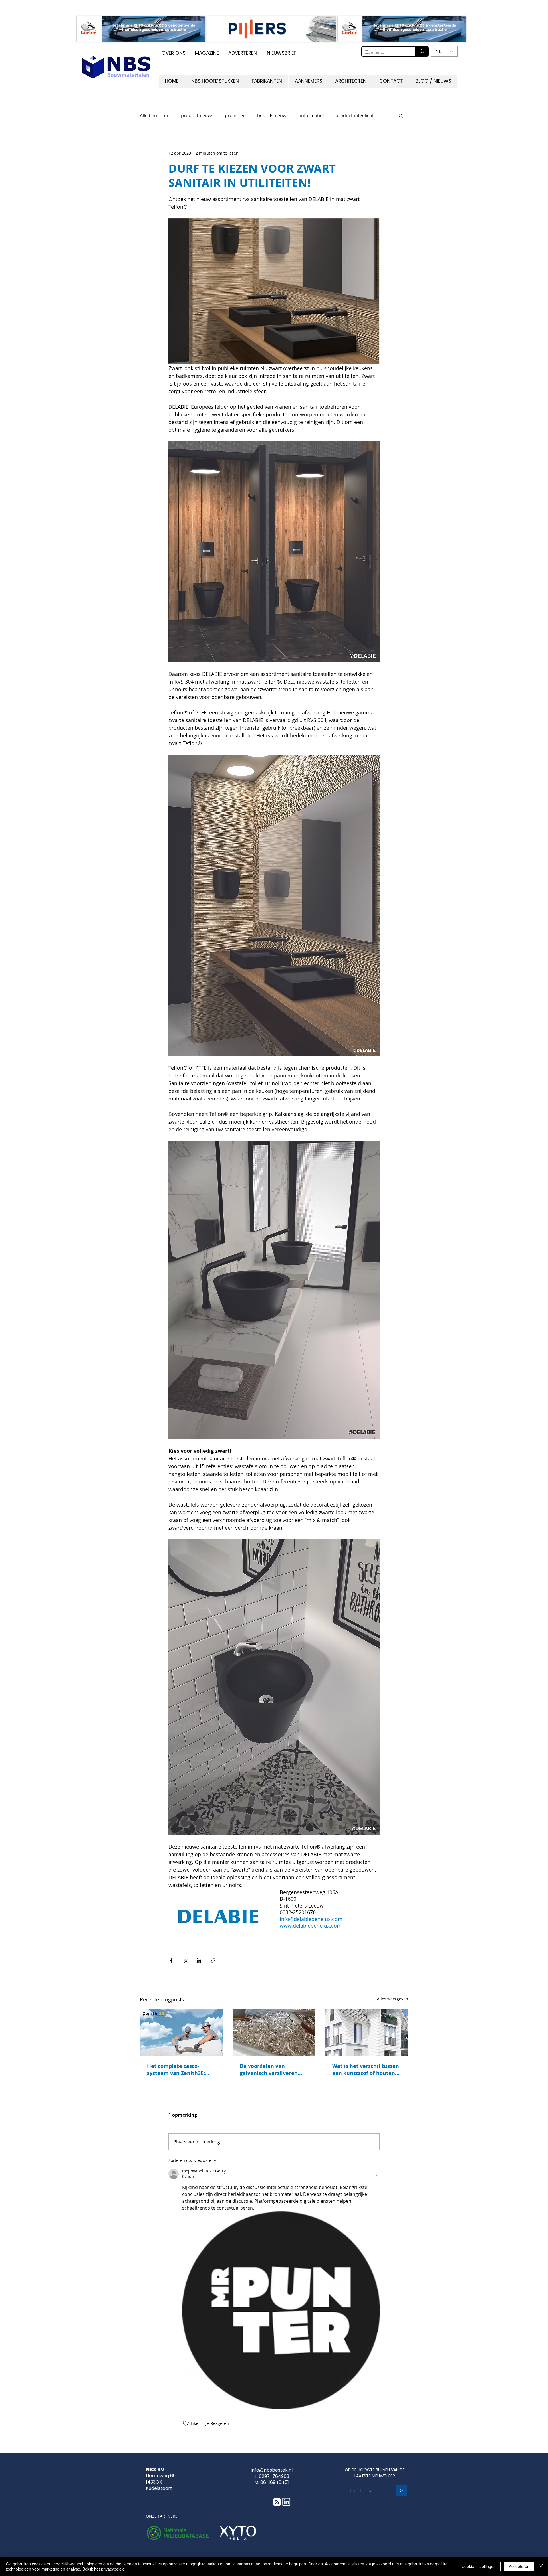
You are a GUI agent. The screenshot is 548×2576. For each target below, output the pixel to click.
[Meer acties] (376, 2174)
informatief (312, 115)
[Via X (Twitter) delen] (185, 1960)
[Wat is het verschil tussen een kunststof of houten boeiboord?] (367, 2032)
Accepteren (519, 2566)
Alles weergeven (393, 1999)
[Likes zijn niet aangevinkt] (186, 2423)
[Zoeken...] (422, 51)
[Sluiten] (541, 2566)
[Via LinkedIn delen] (199, 1960)
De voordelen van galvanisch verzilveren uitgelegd (269, 2070)
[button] (401, 115)
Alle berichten (155, 115)
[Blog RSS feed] (277, 2502)
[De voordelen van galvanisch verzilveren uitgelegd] (274, 2032)
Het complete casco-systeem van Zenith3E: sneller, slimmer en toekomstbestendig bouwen (176, 2070)
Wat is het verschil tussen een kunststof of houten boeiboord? (366, 2070)
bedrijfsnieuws (273, 115)
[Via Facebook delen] (171, 1960)
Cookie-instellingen (479, 2566)
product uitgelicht (355, 115)
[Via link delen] (213, 1960)
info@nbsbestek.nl (272, 2470)
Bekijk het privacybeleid (104, 2569)
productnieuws (197, 115)
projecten (235, 115)
